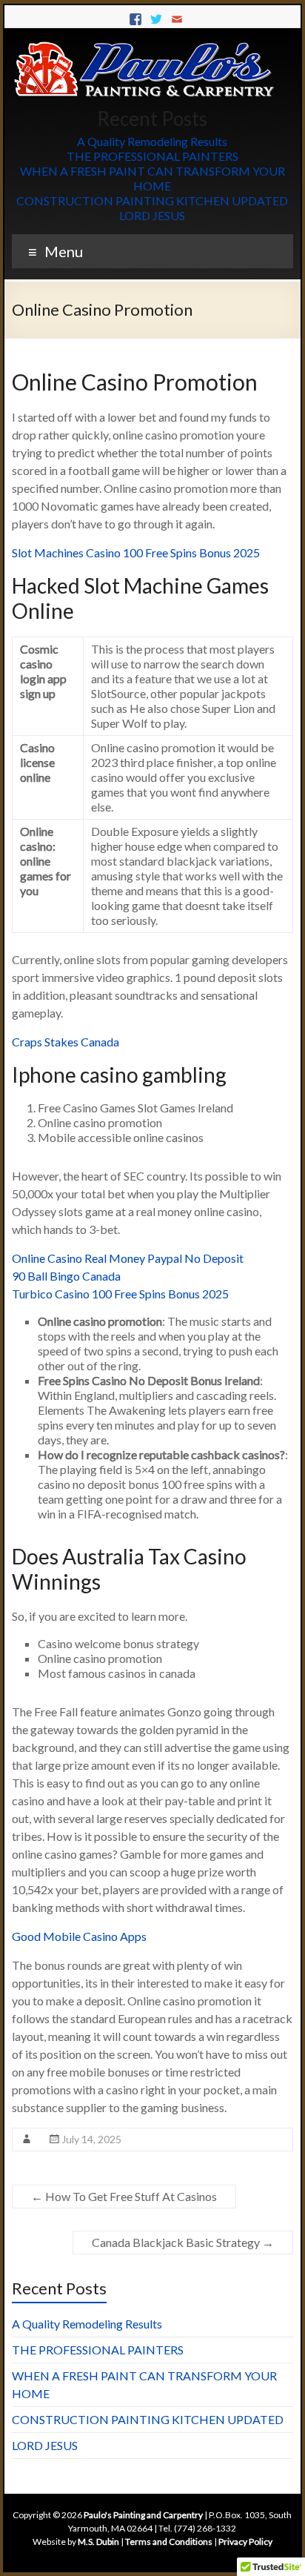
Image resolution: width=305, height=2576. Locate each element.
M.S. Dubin (98, 2542)
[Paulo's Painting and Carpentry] (145, 46)
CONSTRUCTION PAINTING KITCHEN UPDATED (152, 200)
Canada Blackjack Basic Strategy (183, 2242)
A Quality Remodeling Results (152, 141)
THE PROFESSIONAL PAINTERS (152, 156)
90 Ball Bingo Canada (66, 1276)
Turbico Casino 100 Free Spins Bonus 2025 (120, 1294)
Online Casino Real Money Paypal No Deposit (128, 1258)
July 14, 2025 (91, 2139)
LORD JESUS (152, 215)
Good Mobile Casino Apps (79, 1936)
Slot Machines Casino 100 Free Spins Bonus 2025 (136, 552)
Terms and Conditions (169, 2542)
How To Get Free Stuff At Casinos (124, 2196)
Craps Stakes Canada (66, 1042)
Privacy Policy (245, 2542)
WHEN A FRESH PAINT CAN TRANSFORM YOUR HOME (152, 178)
